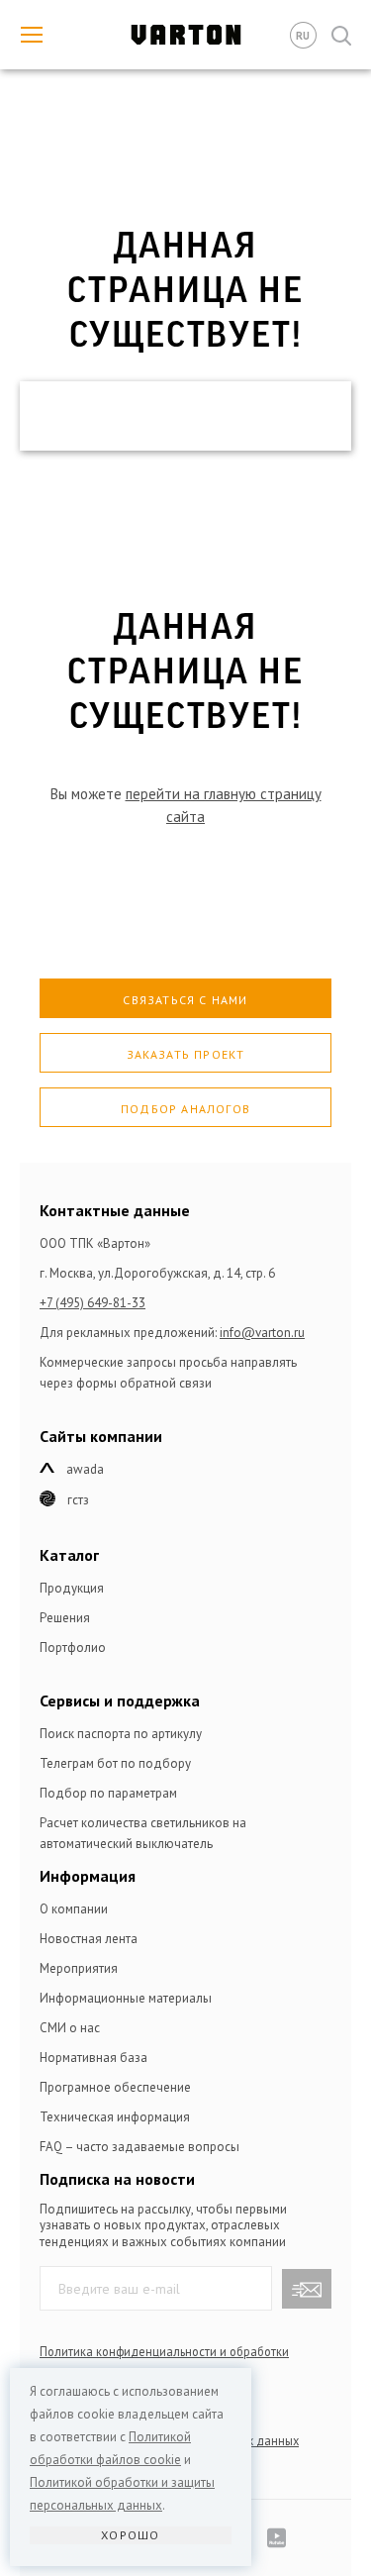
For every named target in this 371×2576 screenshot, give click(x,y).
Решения (65, 1618)
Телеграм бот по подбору (115, 1763)
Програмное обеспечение (115, 2087)
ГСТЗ (78, 1500)
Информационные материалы (126, 1998)
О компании (74, 1909)
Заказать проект (186, 1054)
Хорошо (130, 2535)
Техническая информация (115, 2117)
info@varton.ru (262, 1333)
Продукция (72, 1588)
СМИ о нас (70, 2028)
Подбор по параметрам (108, 1793)
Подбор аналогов (185, 1109)
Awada (85, 1469)
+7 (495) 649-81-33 (93, 1303)
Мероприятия (79, 1968)
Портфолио (73, 1648)
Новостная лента (89, 1939)
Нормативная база (93, 2058)
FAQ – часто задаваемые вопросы (139, 2147)
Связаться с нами (185, 1000)
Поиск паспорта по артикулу (121, 1734)
